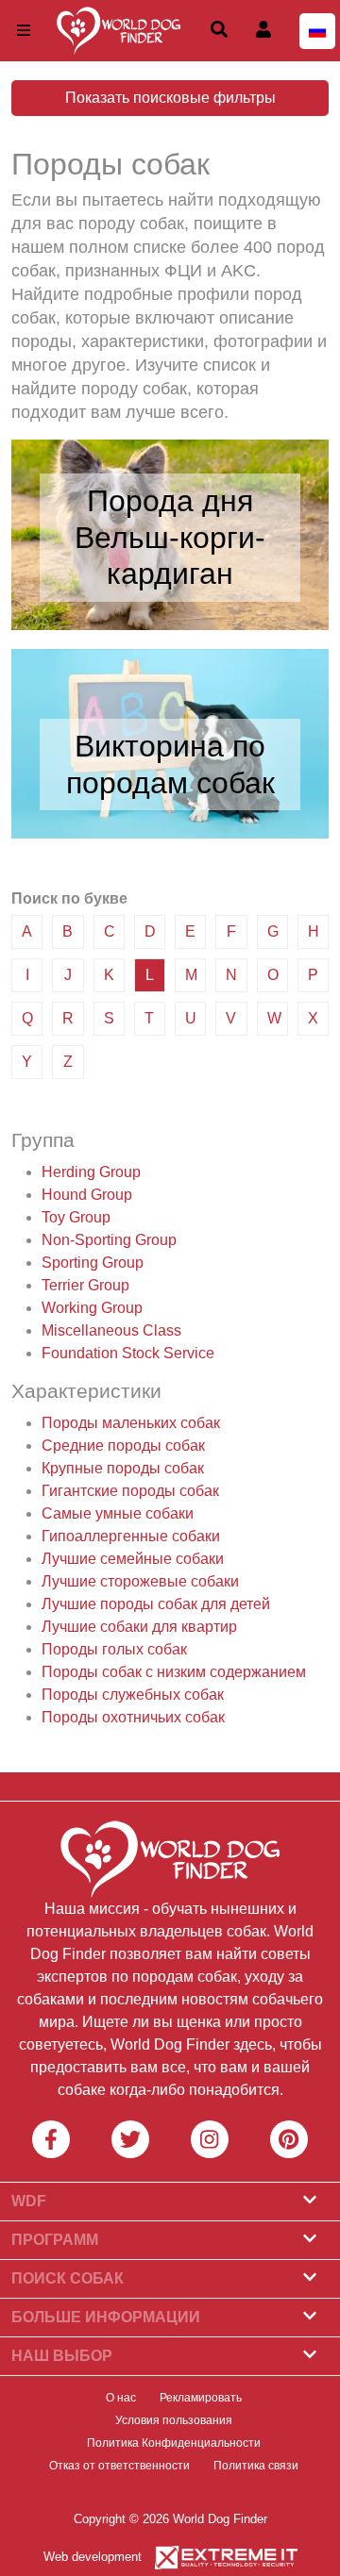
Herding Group (91, 1172)
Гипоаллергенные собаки (131, 1536)
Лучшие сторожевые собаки (140, 1581)
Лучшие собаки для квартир (139, 1627)
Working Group (92, 1308)
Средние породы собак (123, 1446)
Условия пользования (174, 2420)
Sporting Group (93, 1263)
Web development (93, 2557)
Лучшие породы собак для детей (156, 1604)
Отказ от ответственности (119, 2466)
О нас (121, 2398)
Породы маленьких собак (131, 1423)
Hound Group (87, 1195)
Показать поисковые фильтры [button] (170, 98)
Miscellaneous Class (111, 1330)
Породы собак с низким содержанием (174, 1672)
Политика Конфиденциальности (174, 2443)
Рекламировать (201, 2398)
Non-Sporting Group (109, 1240)
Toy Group (76, 1217)
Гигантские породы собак (130, 1491)
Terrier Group (85, 1285)
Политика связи (256, 2466)
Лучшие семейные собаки (133, 1559)
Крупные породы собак (123, 1468)
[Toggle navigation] (24, 31)
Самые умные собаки (118, 1513)
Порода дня (170, 501)
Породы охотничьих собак (133, 1717)
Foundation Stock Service (128, 1353)
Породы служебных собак (133, 1695)
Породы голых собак (114, 1649)
